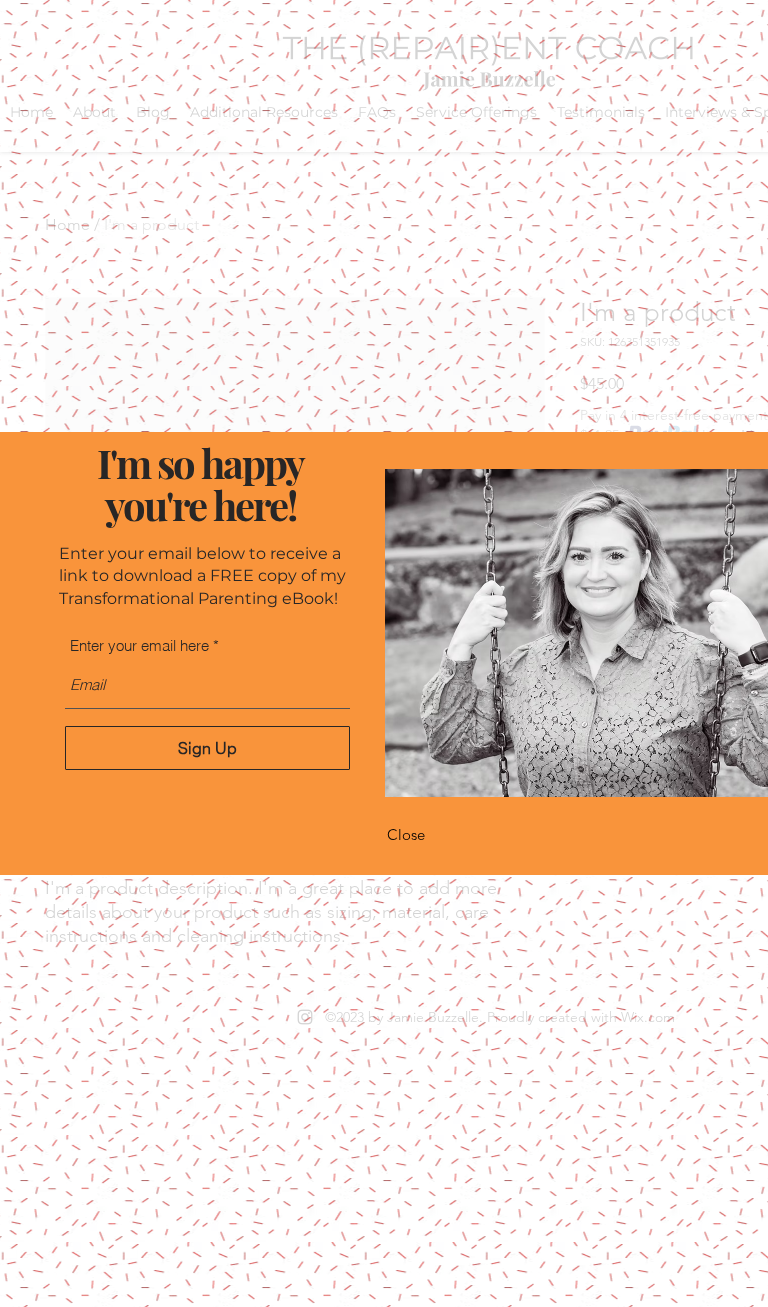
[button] (406, 835)
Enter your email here (139, 645)
